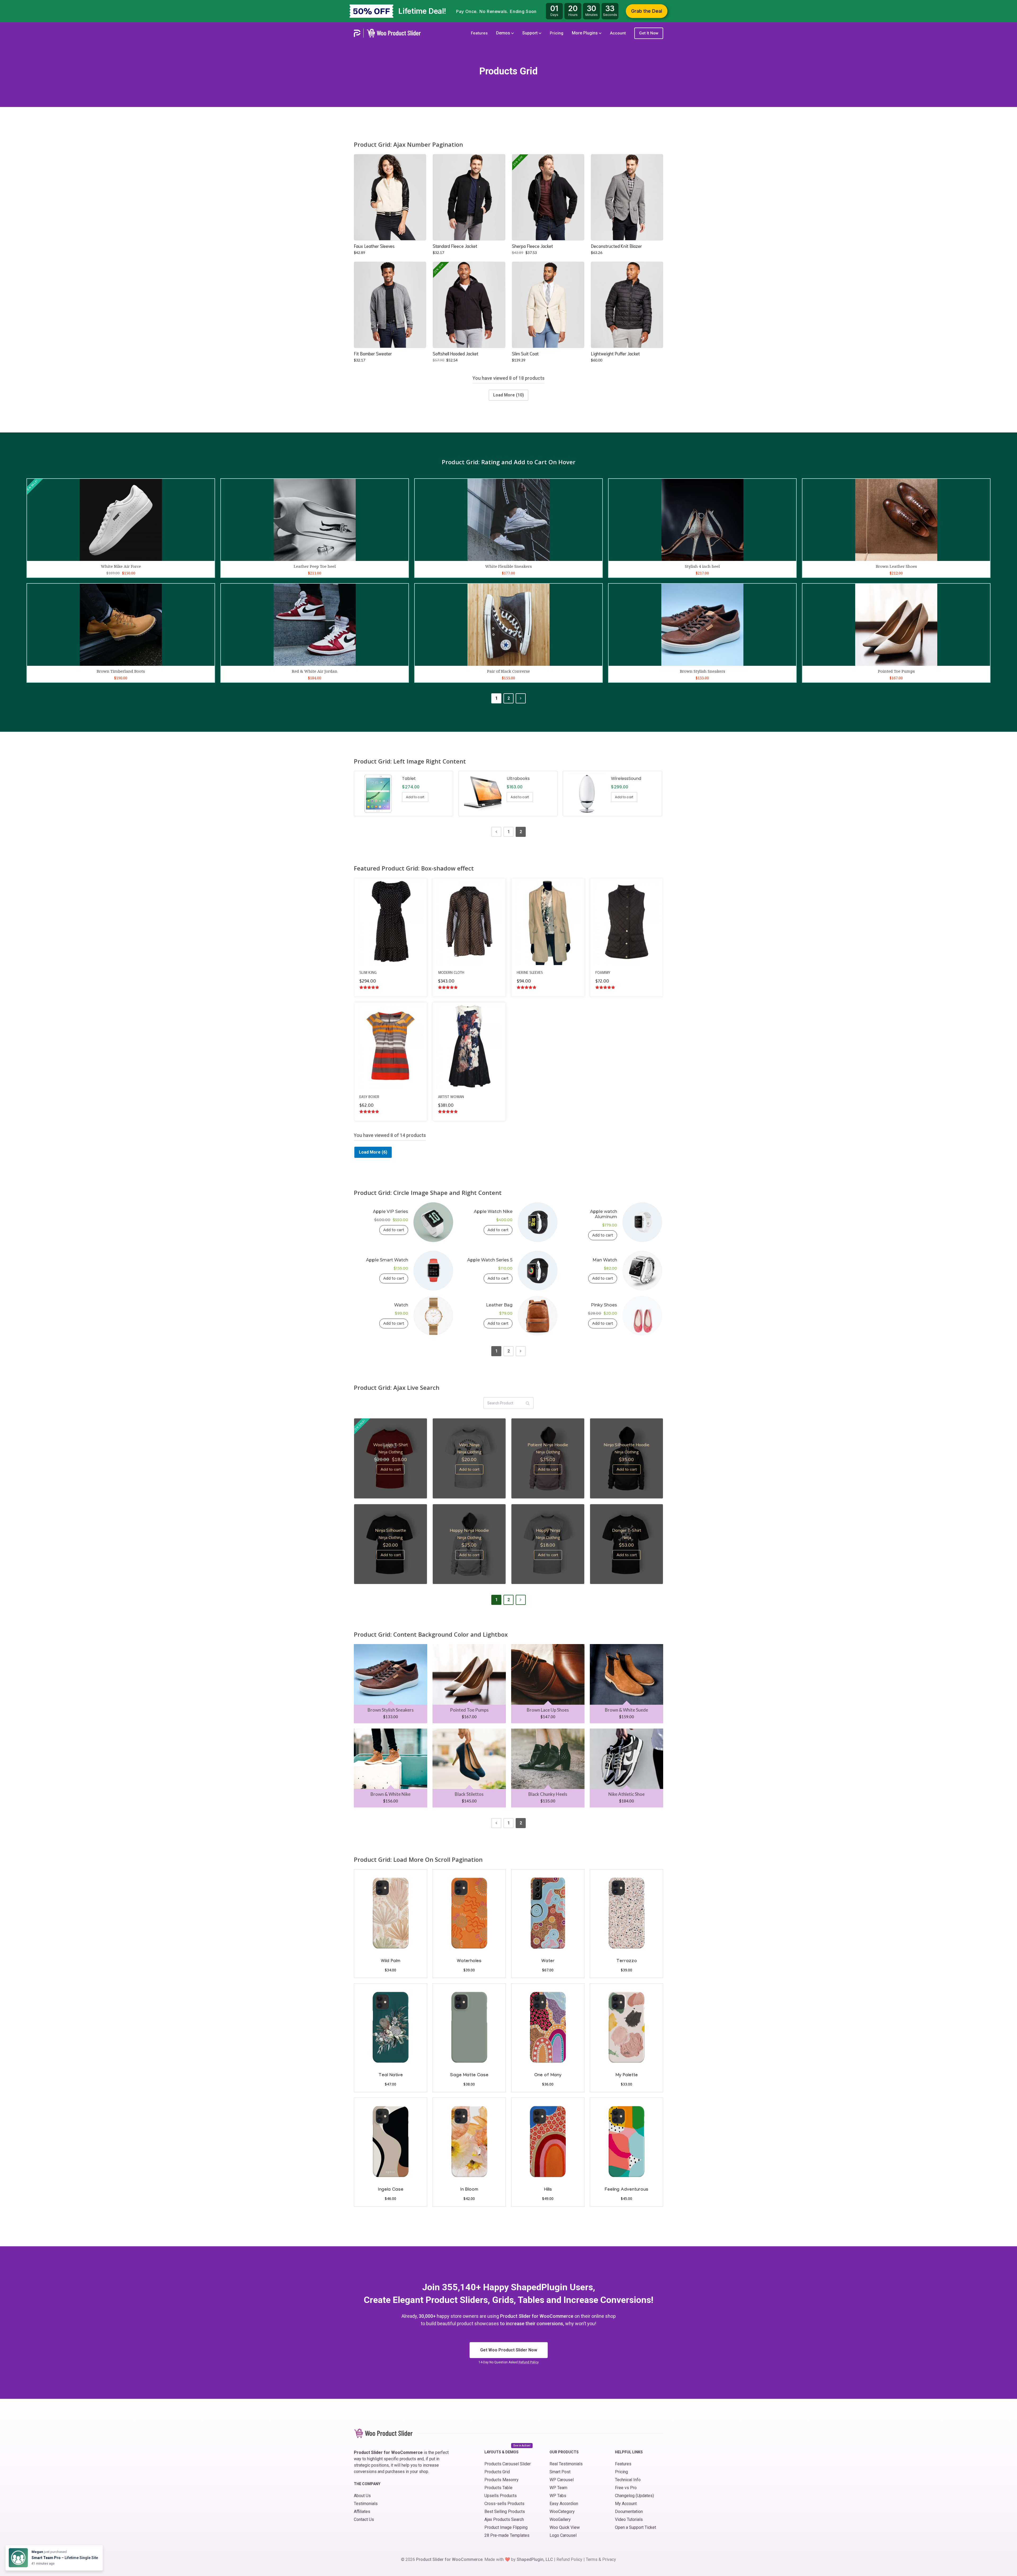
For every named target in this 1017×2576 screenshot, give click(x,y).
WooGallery (560, 2519)
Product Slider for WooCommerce (449, 2559)
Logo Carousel (563, 2535)
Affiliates (362, 2512)
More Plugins (585, 33)
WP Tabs (558, 2496)
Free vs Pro (626, 2488)
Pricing (557, 33)
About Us (362, 2496)
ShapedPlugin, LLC (535, 2559)
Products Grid (497, 2472)
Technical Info (628, 2480)
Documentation (629, 2512)
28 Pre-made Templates (507, 2535)
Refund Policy (529, 2362)
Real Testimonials (566, 2464)
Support (530, 33)
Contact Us (364, 2519)
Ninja (627, 1537)
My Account (626, 2504)
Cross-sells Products (504, 2504)
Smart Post (560, 2472)
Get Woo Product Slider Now (509, 2350)
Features (479, 33)
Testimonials (366, 2504)
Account (618, 33)
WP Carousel (562, 2480)
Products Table (498, 2488)
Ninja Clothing (391, 1452)
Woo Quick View (565, 2527)
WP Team (558, 2488)
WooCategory (562, 2512)
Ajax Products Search (504, 2519)
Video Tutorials (629, 2519)
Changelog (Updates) (634, 2496)
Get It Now (649, 33)
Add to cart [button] (390, 198)
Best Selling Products (505, 2512)
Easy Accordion (564, 2504)
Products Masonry (501, 2480)
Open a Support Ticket (635, 2527)
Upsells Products (501, 2496)
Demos (504, 33)
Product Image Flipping (506, 2527)
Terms (592, 2559)
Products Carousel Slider (508, 2464)
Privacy (609, 2559)
